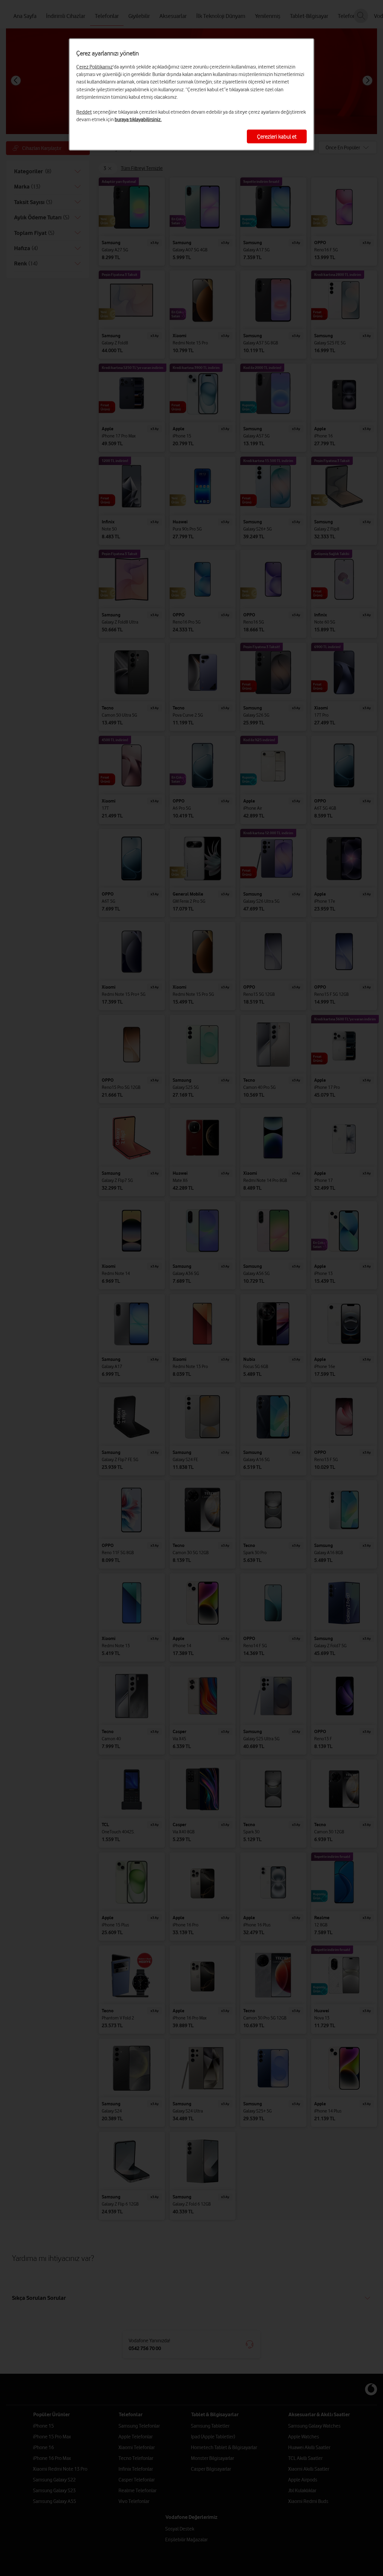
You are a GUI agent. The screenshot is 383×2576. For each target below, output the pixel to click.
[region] (191, 94)
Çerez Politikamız (95, 67)
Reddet (84, 112)
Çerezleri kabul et (277, 136)
